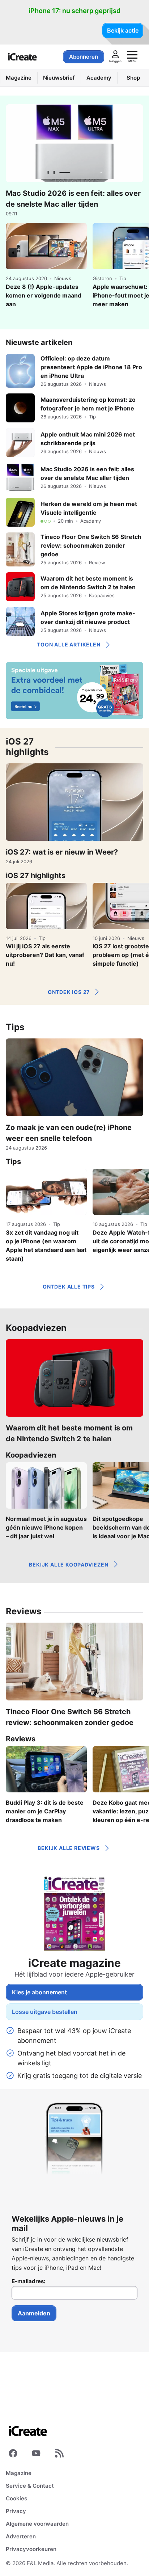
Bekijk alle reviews (69, 1848)
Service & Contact (30, 2486)
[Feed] (59, 2455)
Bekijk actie (123, 30)
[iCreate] (22, 57)
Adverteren (21, 2536)
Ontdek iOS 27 (69, 992)
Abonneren (84, 57)
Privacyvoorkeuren (31, 2549)
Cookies (16, 2498)
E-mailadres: (28, 2281)
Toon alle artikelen (69, 644)
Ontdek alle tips (69, 1287)
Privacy (16, 2511)
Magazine (19, 2473)
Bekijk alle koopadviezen (69, 1565)
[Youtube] (36, 2455)
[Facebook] (13, 2455)
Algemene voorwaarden (37, 2524)
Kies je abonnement (39, 1992)
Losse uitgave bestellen (45, 2012)
